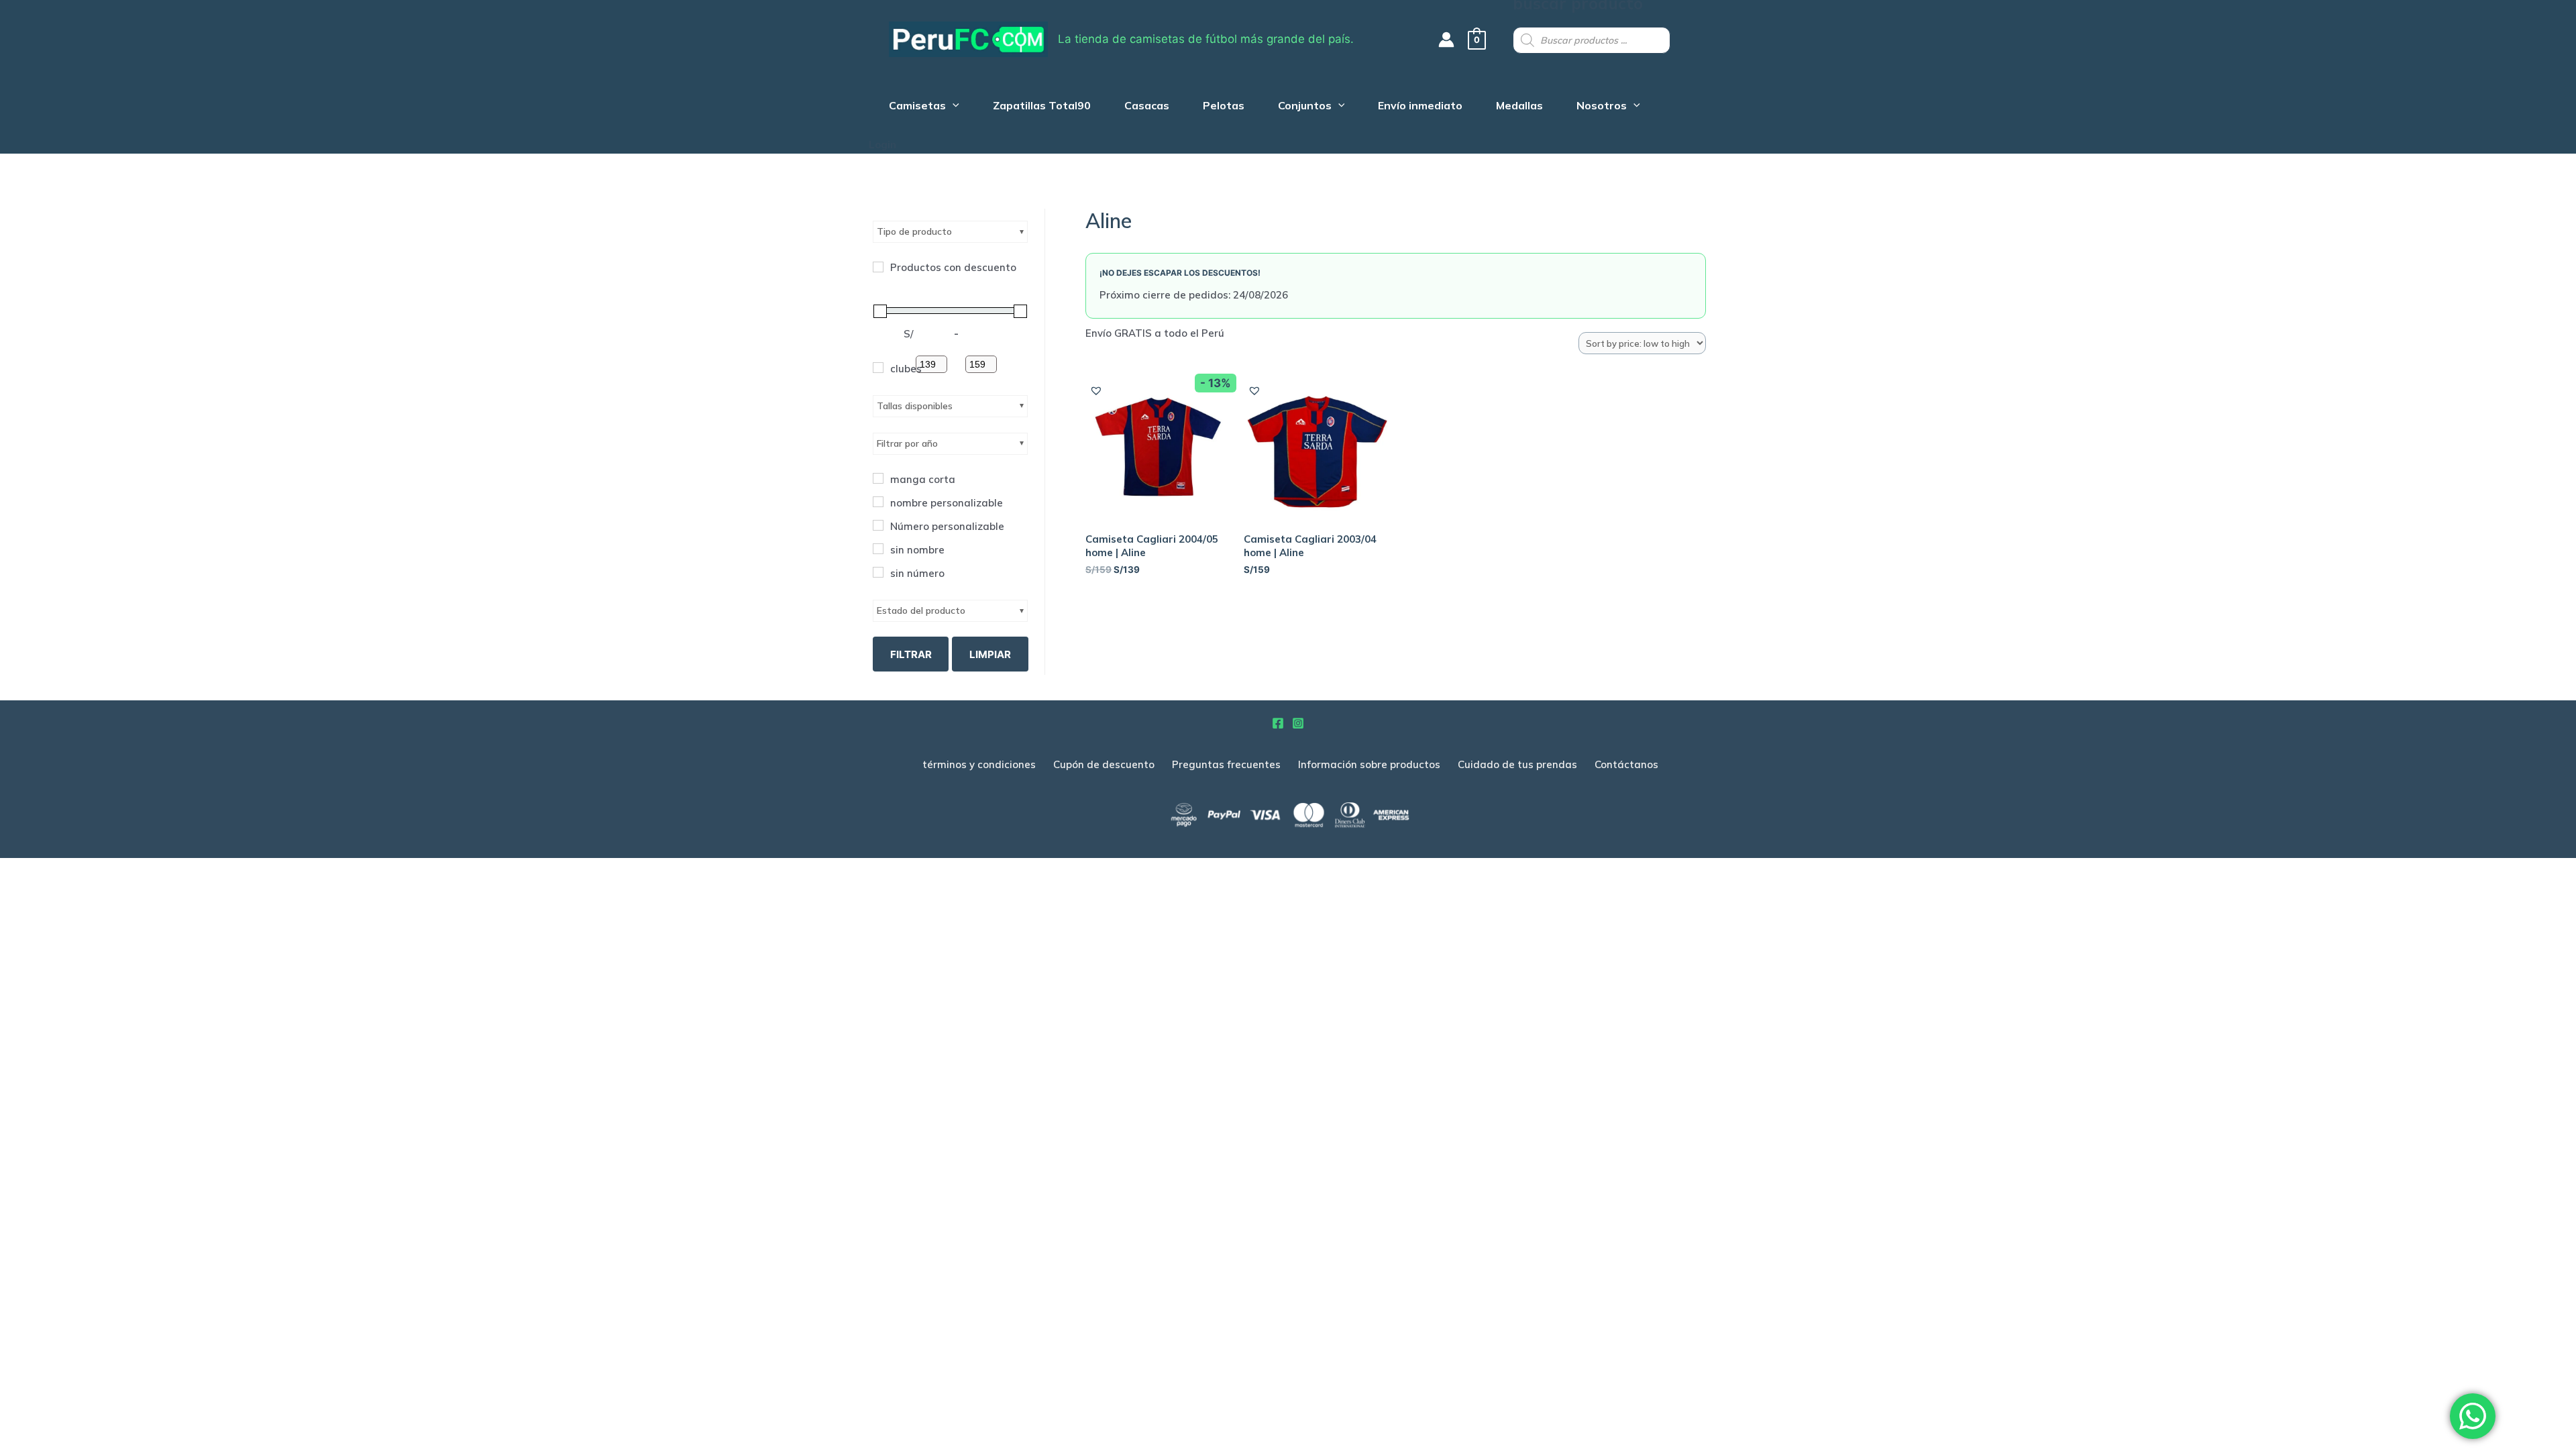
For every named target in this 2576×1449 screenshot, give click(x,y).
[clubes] (878, 368)
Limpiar (990, 654)
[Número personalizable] (878, 525)
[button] (1096, 391)
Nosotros (1602, 107)
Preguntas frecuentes (1226, 764)
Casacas (1147, 107)
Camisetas (917, 107)
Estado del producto (921, 610)
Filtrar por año (907, 443)
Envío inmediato (1420, 107)
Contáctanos (1626, 764)
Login (882, 145)
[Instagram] (1298, 723)
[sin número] (878, 572)
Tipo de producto (914, 231)
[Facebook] (1278, 723)
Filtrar (911, 654)
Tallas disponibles (915, 406)
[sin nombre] (878, 549)
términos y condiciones (979, 764)
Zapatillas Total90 (1042, 107)
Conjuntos (1305, 107)
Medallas (1519, 107)
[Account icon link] (1446, 40)
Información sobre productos (1369, 764)
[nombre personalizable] (878, 502)
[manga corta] (878, 478)
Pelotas (1224, 107)
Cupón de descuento (1104, 764)
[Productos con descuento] (878, 267)
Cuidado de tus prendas (1517, 764)
